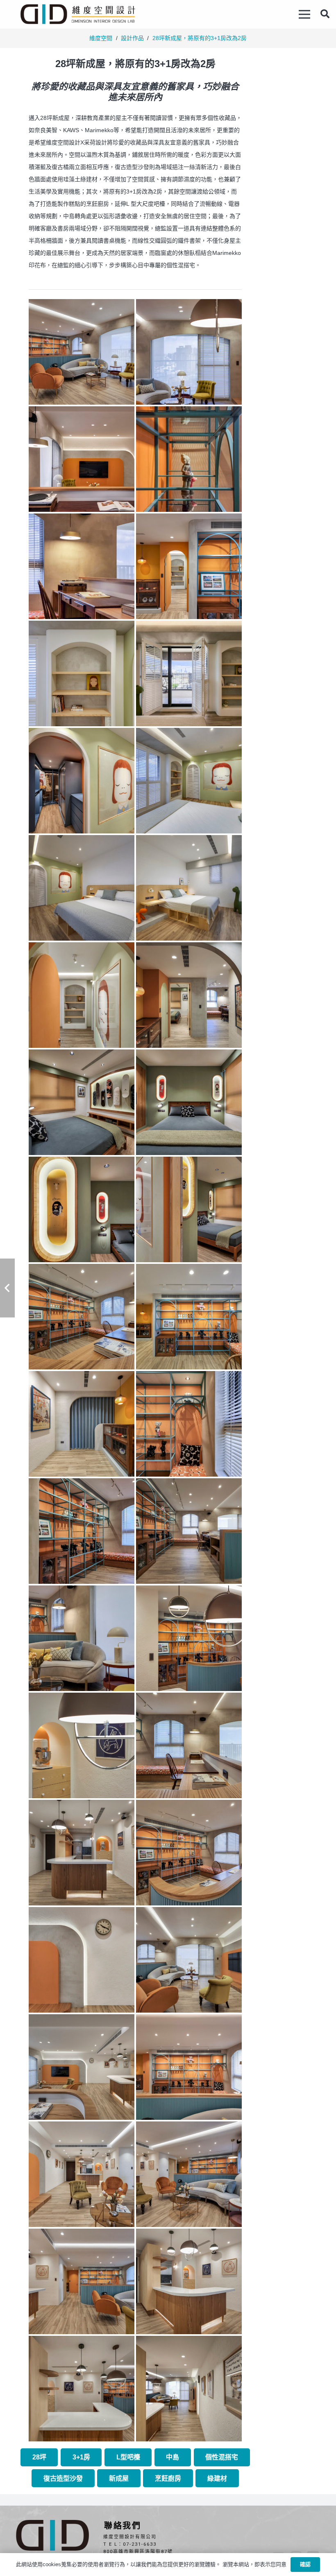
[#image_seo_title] (82, 352)
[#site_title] (82, 1209)
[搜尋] (325, 14)
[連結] (77, 14)
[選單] (304, 14)
